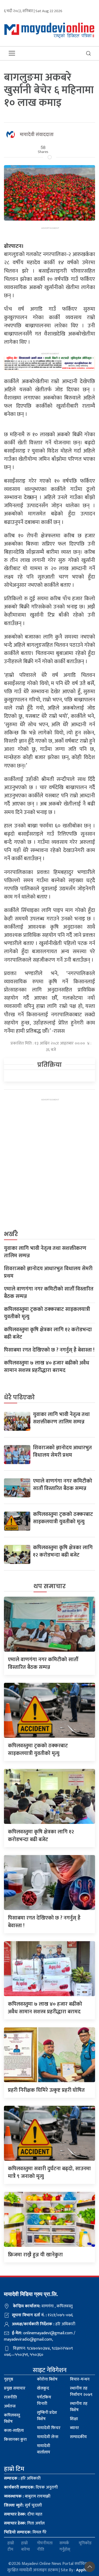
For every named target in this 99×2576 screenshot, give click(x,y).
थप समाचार (50, 1586)
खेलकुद (43, 2388)
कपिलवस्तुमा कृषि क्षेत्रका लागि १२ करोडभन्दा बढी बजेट (48, 1333)
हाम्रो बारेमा (25, 2546)
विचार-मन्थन (80, 2379)
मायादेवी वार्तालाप (44, 2449)
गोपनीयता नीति (45, 2546)
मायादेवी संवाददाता (37, 135)
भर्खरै (11, 1234)
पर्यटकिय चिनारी (44, 2400)
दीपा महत (23, 2514)
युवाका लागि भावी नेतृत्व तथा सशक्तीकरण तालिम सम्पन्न (45, 1252)
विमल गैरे (25, 2532)
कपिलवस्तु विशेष (12, 2418)
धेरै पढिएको (19, 1397)
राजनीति (10, 2397)
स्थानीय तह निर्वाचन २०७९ (81, 2391)
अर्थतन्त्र (10, 2406)
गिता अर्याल (24, 2523)
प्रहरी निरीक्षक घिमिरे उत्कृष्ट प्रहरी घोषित (46, 2090)
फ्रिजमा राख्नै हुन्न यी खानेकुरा (35, 2255)
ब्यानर (74, 2428)
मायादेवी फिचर (49, 2428)
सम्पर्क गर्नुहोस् (65, 2546)
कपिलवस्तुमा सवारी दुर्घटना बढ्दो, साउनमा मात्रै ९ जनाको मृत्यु (49, 2172)
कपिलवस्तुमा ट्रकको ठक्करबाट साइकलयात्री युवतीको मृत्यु (47, 1313)
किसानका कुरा (15, 2440)
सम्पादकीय (78, 2437)
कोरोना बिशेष (47, 2379)
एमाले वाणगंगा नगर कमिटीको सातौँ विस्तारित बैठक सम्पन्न (49, 1293)
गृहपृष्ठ (9, 2379)
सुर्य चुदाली (23, 2505)
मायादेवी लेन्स (48, 2437)
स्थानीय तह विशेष (79, 2407)
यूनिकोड (85, 2543)
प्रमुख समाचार (15, 2388)
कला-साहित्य (14, 2431)
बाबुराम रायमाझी (27, 2496)
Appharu (84, 2570)
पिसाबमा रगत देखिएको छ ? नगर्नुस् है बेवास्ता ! (49, 1350)
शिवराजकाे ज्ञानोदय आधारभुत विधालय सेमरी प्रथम (48, 1272)
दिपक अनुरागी (31, 2487)
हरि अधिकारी (22, 2478)
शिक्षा (74, 2419)
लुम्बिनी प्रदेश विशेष (47, 2416)
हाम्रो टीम (11, 2546)
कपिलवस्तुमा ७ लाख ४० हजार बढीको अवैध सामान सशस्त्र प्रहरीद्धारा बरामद (47, 1367)
